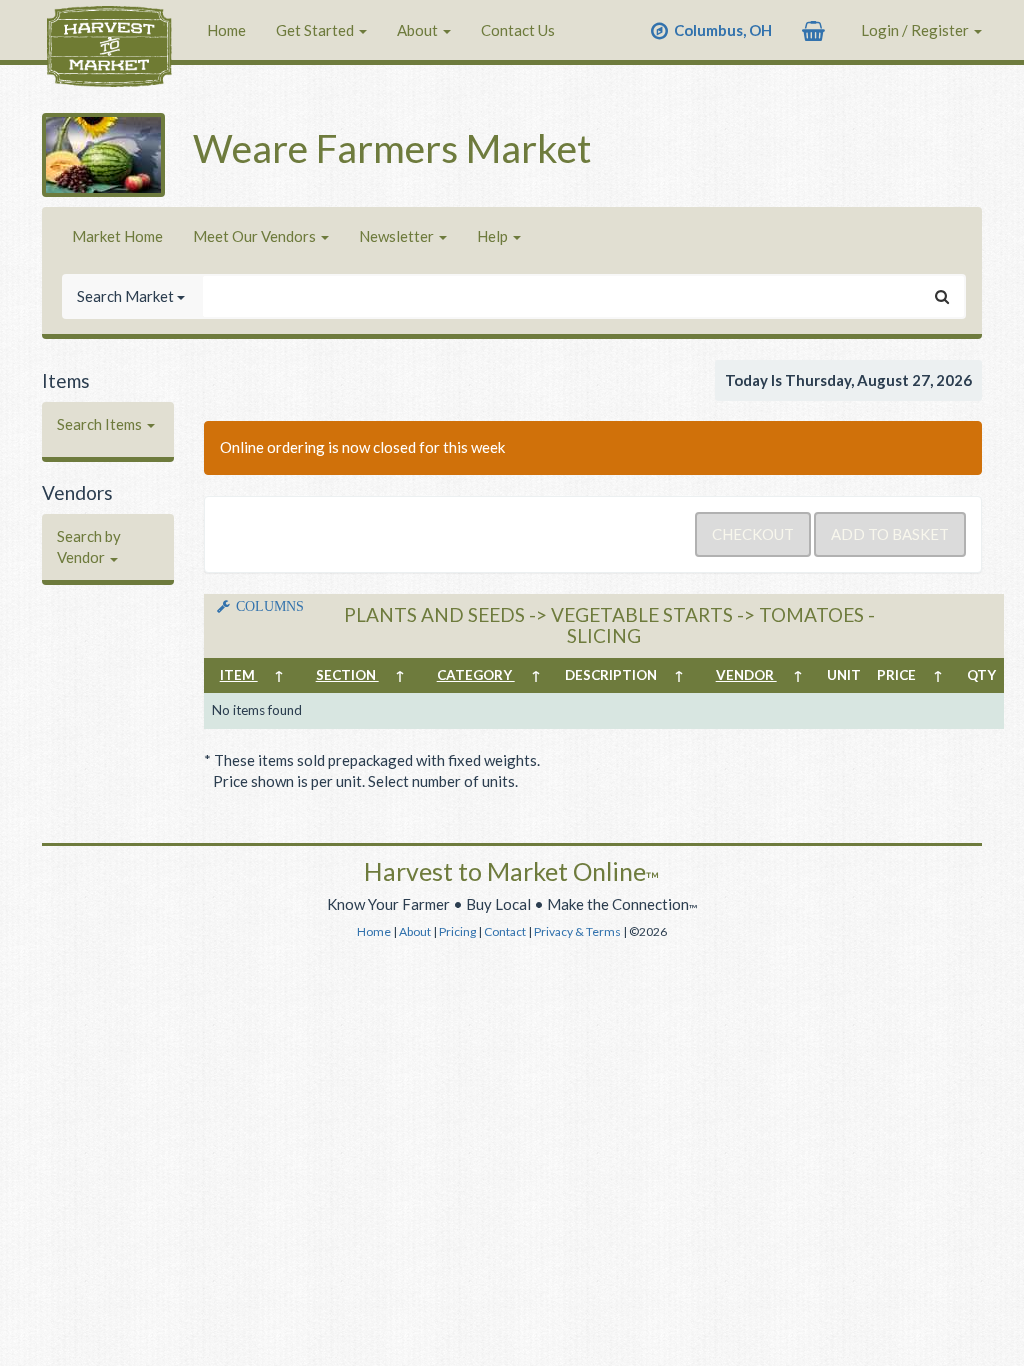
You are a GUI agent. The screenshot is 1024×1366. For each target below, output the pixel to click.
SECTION (347, 675)
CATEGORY (476, 675)
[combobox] (561, 296)
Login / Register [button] (916, 30)
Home (226, 30)
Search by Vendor (89, 546)
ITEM (239, 675)
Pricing (457, 931)
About (419, 30)
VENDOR (746, 675)
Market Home (117, 236)
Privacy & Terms (577, 931)
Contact (505, 931)
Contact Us (518, 30)
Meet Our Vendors (256, 236)
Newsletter (398, 236)
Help (494, 236)
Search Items (101, 424)
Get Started (316, 30)
